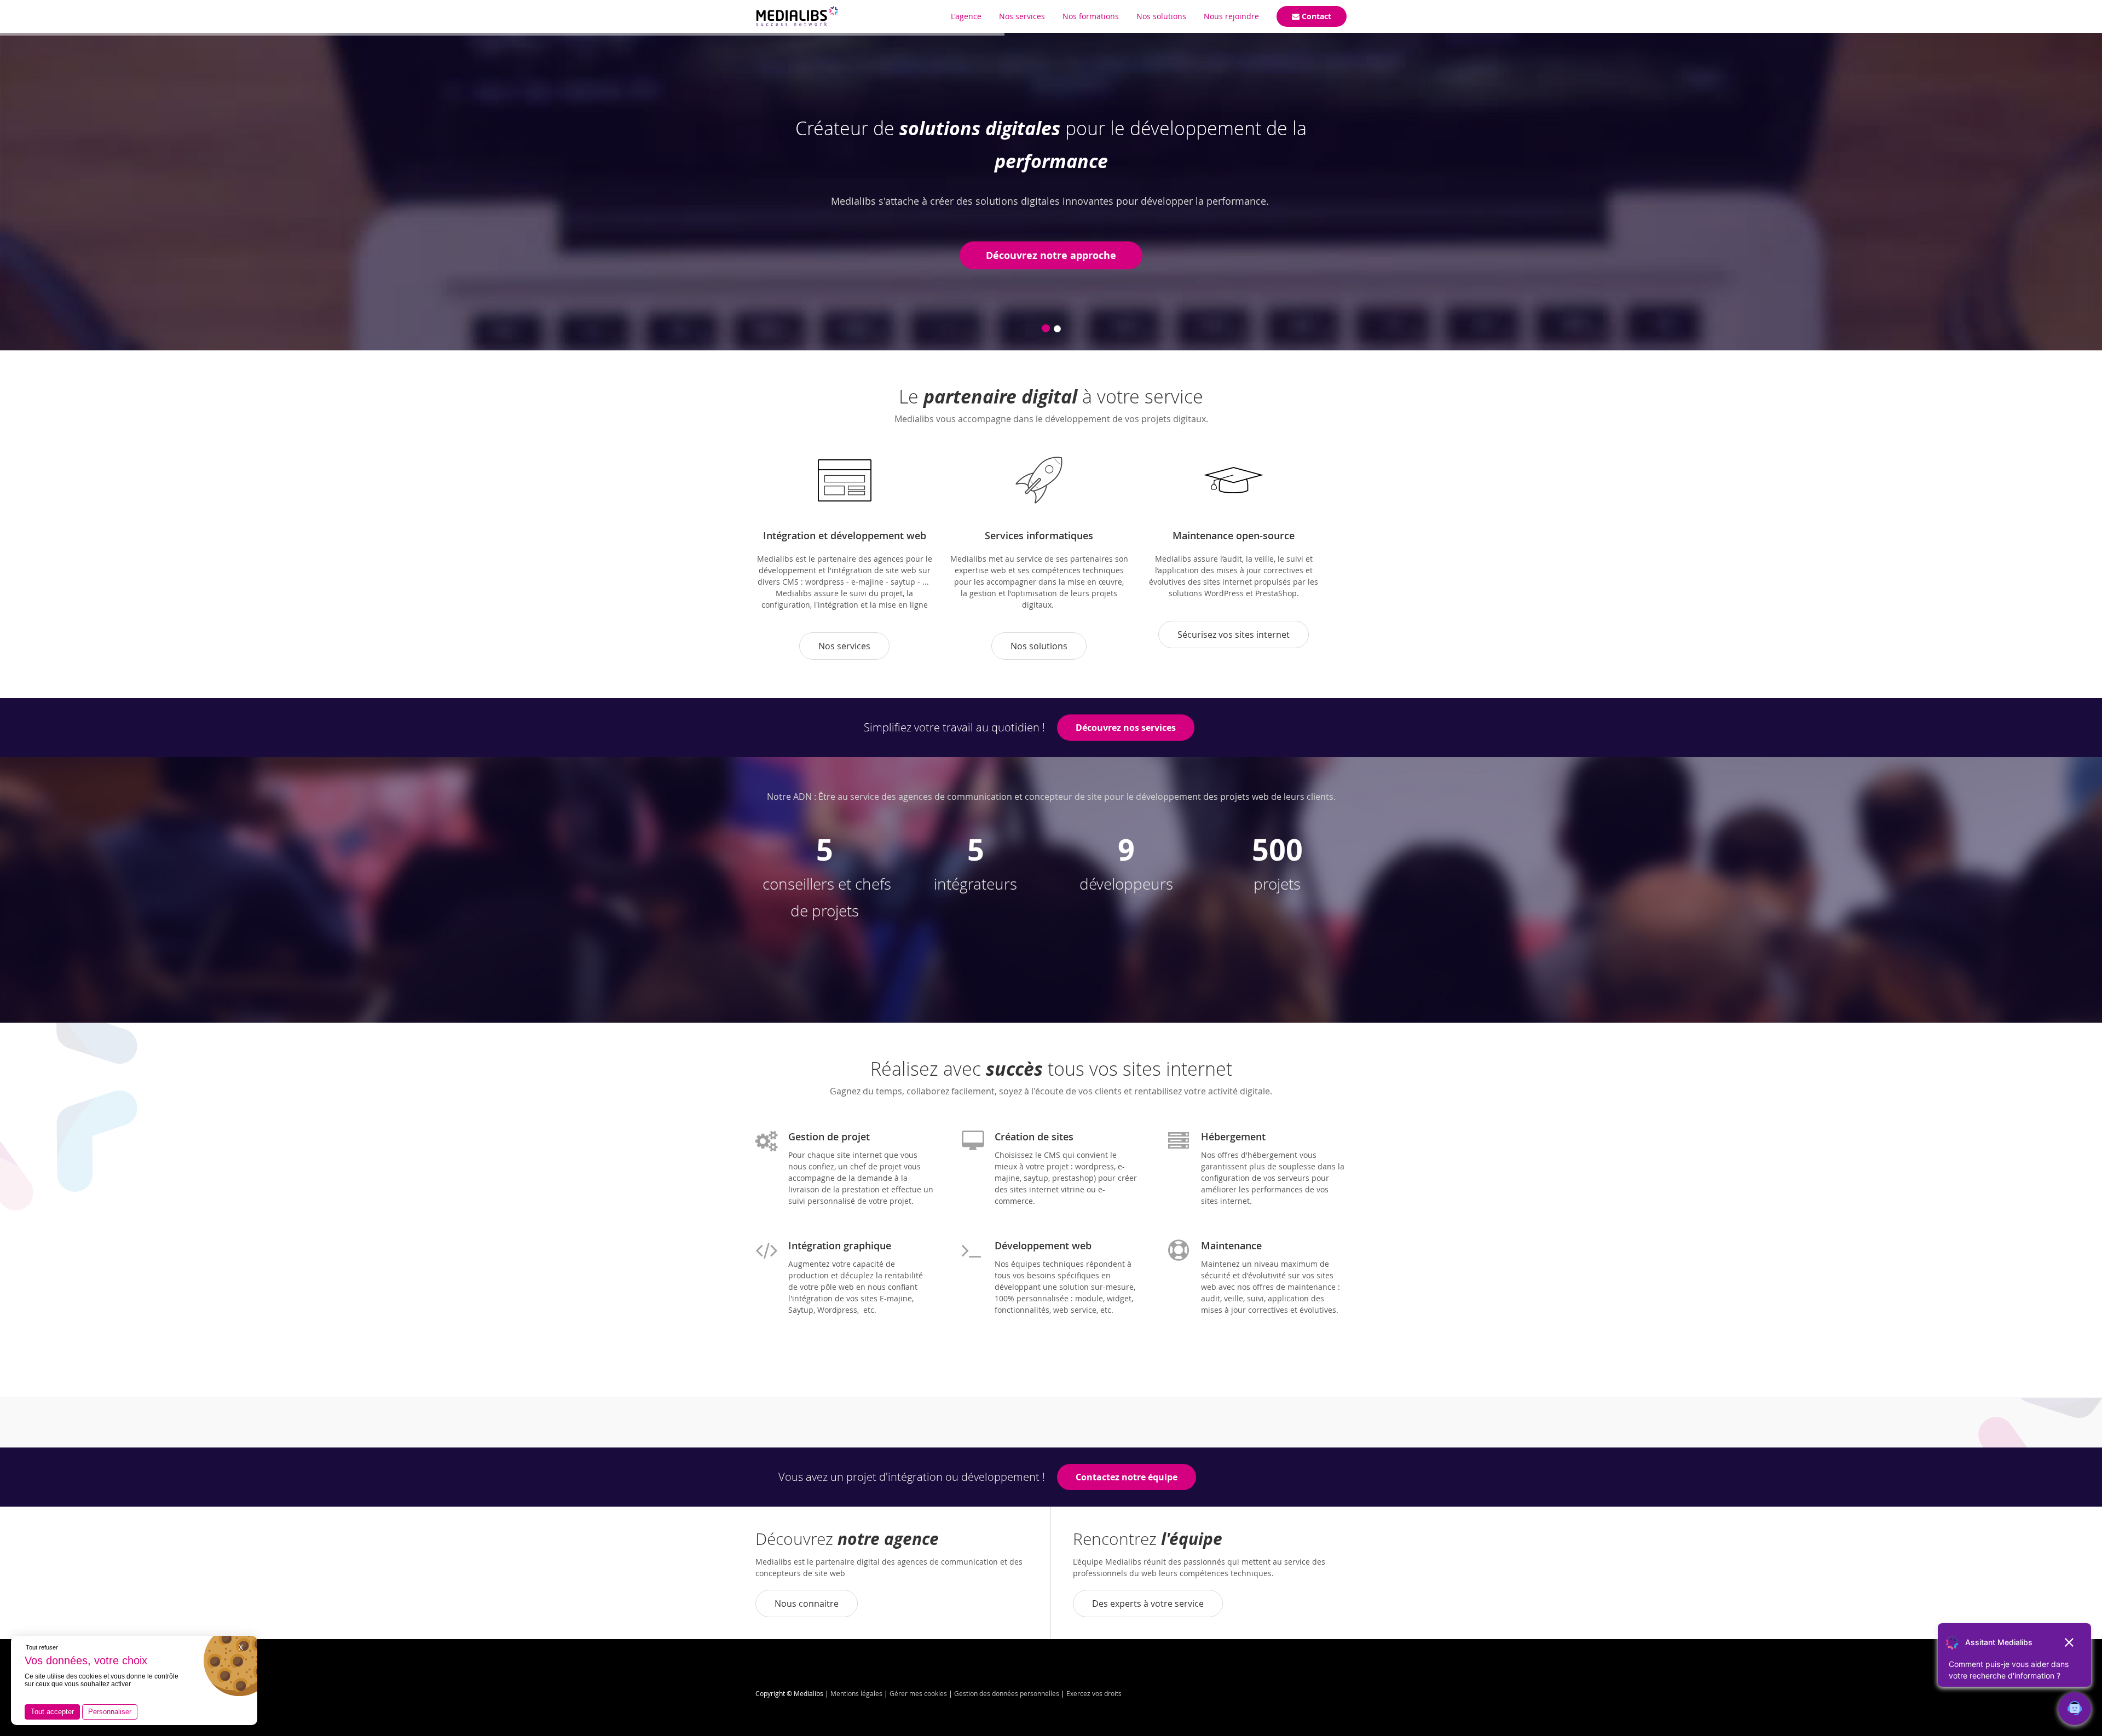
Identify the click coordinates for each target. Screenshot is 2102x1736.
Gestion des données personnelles (1007, 1693)
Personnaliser (110, 1712)
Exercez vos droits (1094, 1693)
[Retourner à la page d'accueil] (797, 16)
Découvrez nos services (1126, 728)
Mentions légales (856, 1693)
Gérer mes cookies (918, 1693)
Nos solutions (1039, 646)
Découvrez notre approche (1051, 255)
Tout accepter (52, 1712)
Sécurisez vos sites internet (1234, 635)
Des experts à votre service (1148, 1604)
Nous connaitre (807, 1604)
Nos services (844, 646)
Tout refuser (42, 1647)
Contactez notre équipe (1127, 1477)
